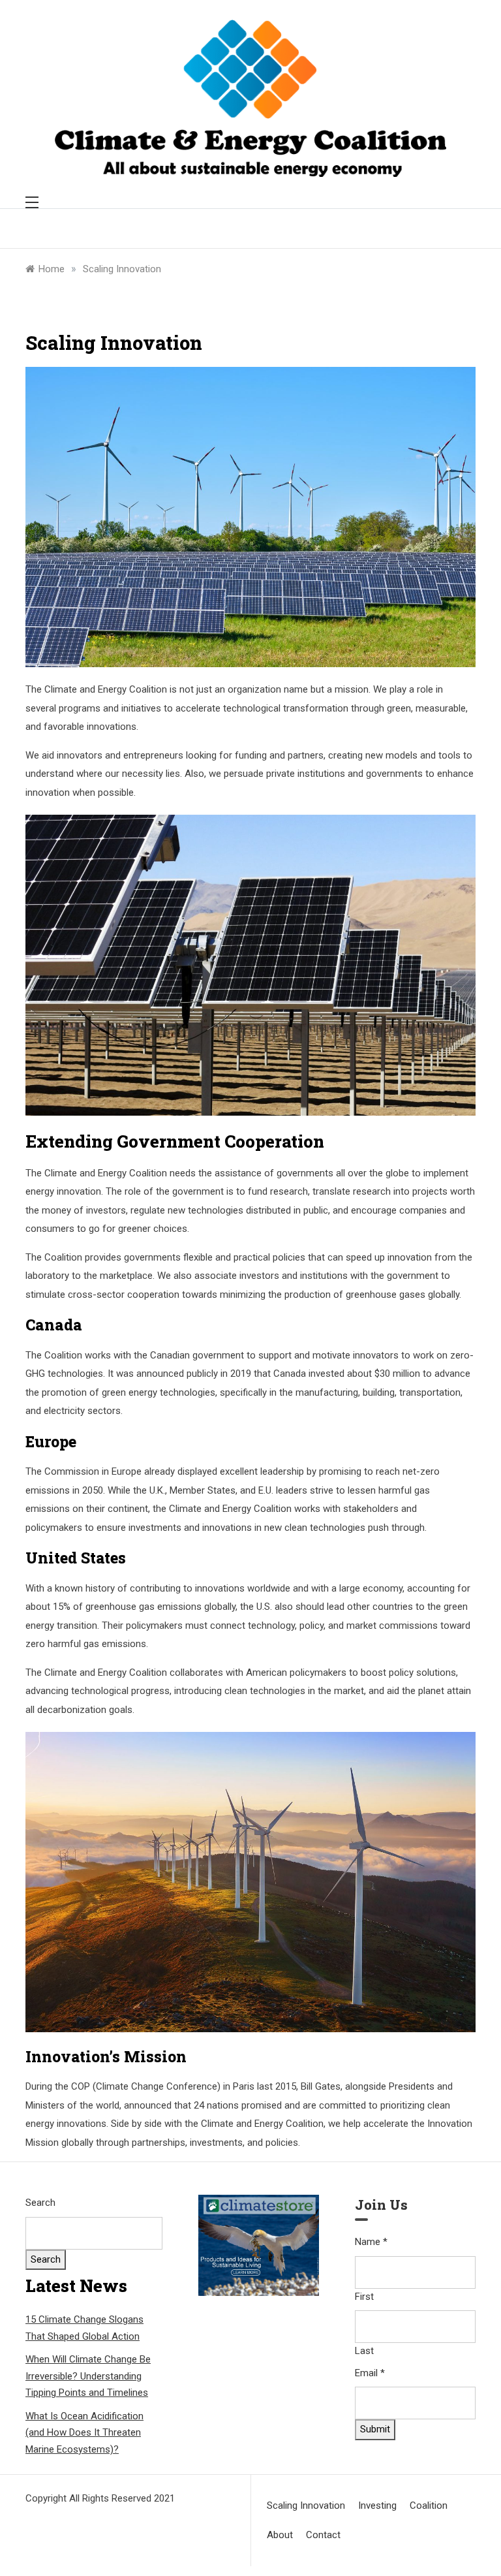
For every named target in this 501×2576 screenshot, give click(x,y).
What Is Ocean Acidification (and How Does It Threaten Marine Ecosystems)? (84, 2433)
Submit (375, 2429)
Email (370, 2373)
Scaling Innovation (306, 2505)
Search (40, 2203)
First (364, 2297)
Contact (323, 2535)
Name (371, 2242)
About (280, 2535)
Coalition (429, 2505)
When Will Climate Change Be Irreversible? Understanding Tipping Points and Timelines (88, 2376)
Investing (377, 2505)
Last (364, 2351)
